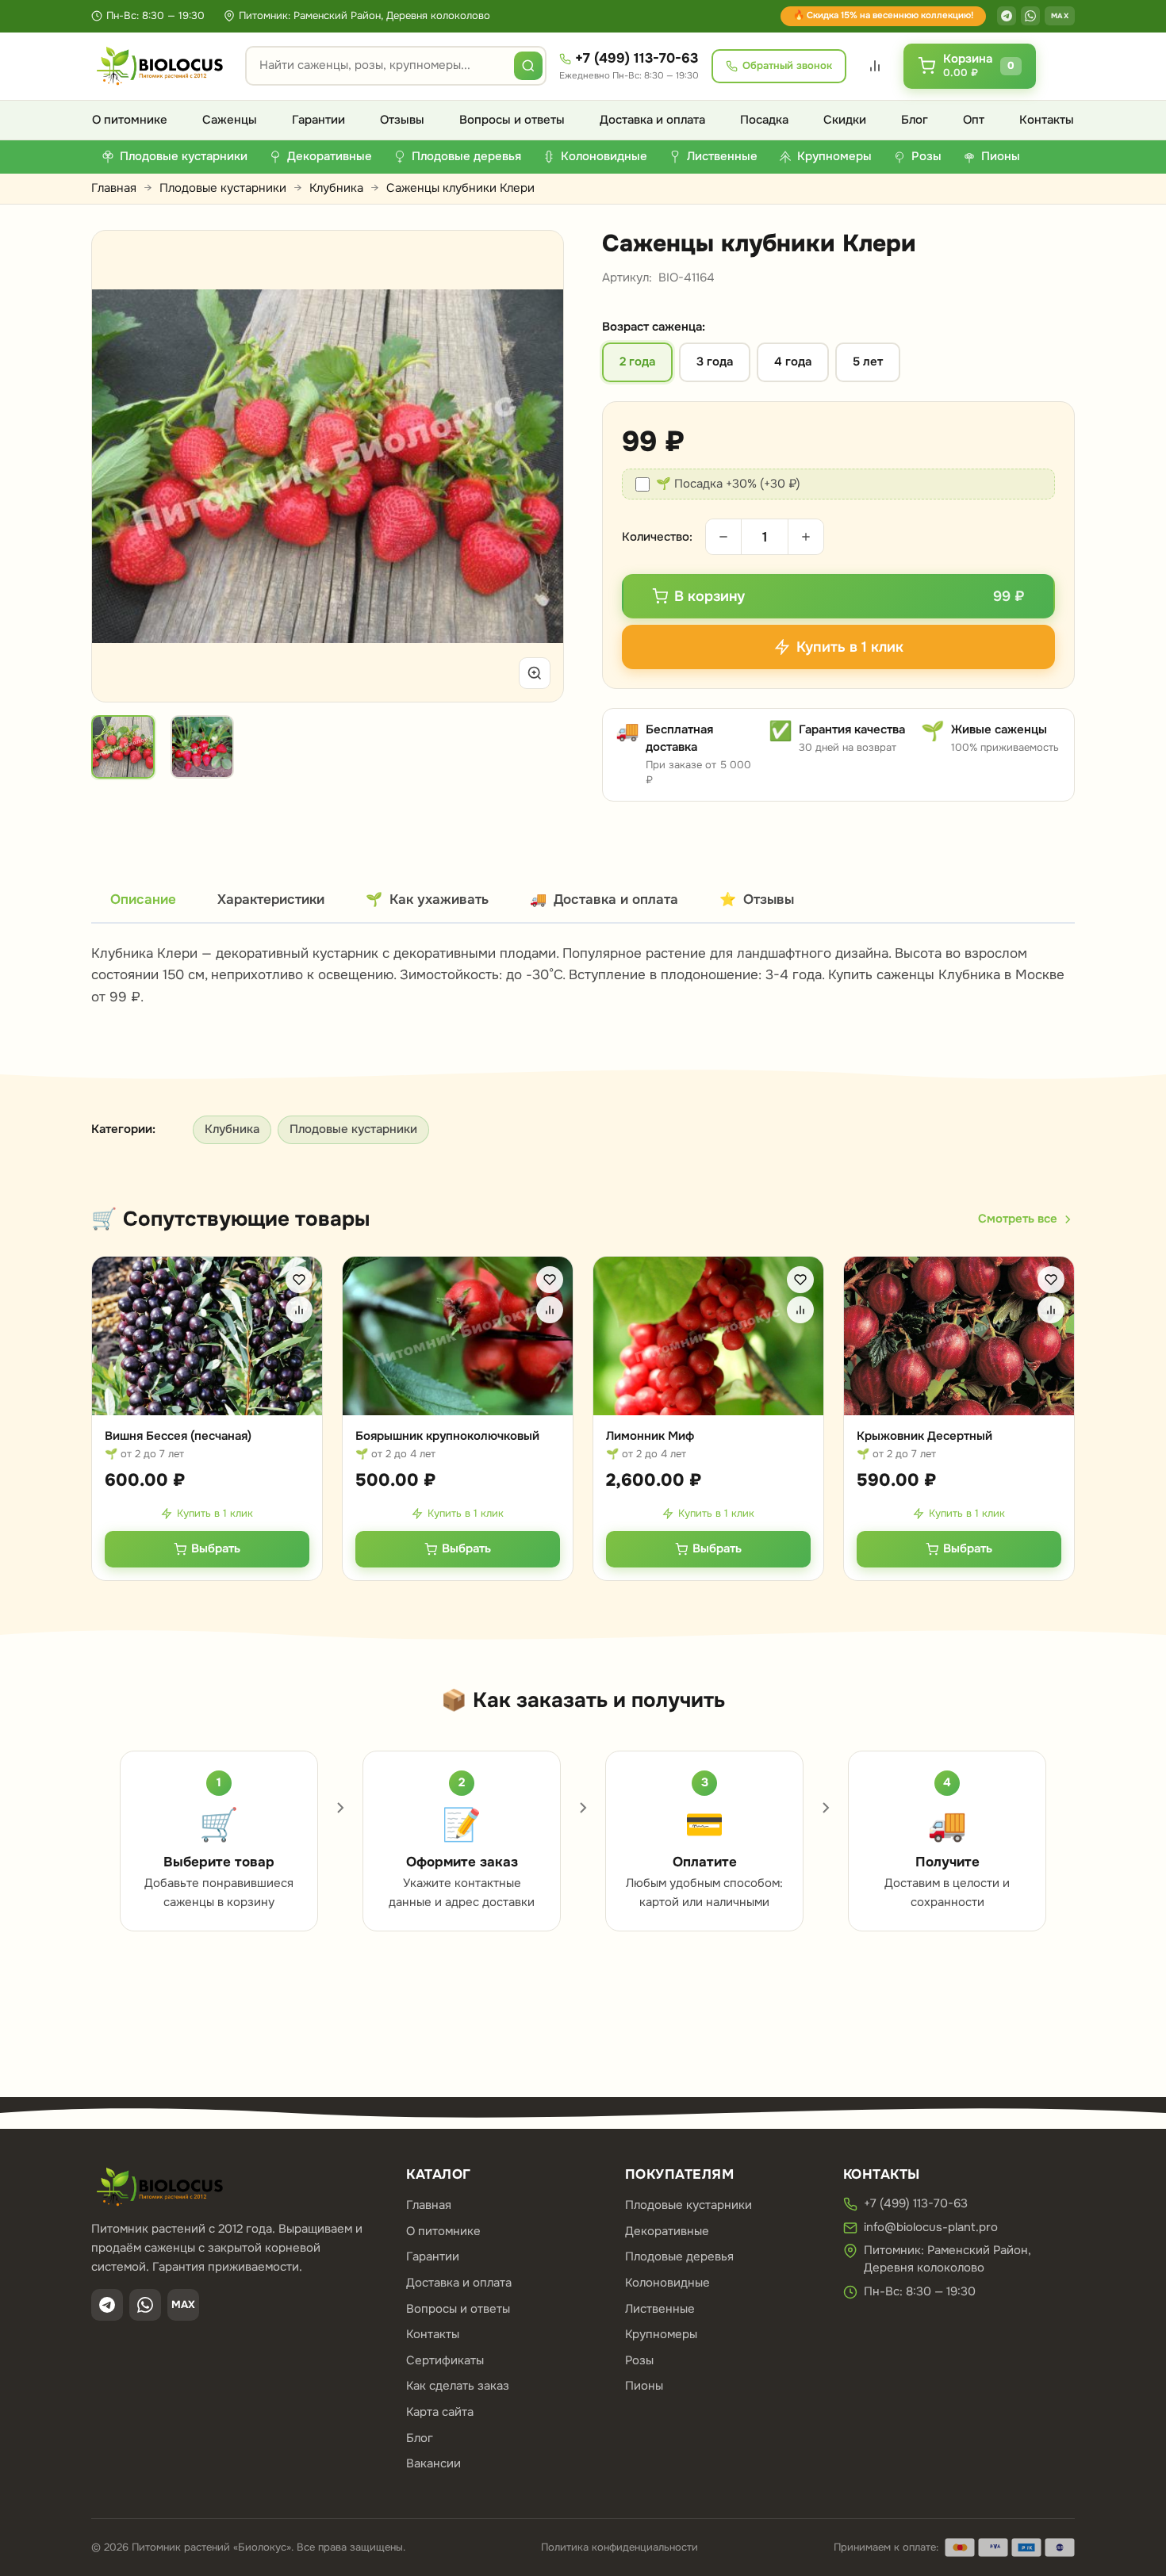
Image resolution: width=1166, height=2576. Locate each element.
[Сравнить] (299, 1310)
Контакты (1047, 120)
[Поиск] (528, 66)
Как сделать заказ (458, 2386)
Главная (114, 188)
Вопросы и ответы (512, 120)
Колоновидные (667, 2283)
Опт (974, 120)
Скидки (845, 120)
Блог (915, 120)
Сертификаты (445, 2360)
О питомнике (130, 120)
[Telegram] (1007, 16)
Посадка (764, 120)
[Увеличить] (535, 673)
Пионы (644, 2386)
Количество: (657, 537)
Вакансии (433, 2463)
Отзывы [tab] (757, 899)
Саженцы (230, 120)
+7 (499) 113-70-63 (637, 58)
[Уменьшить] (723, 537)
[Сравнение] (875, 66)
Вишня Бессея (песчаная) (178, 1436)
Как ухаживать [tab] (427, 899)
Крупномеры (661, 2334)
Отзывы (402, 120)
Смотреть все (1018, 1219)
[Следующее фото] (533, 466)
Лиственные (660, 2309)
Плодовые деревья (679, 2256)
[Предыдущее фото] (122, 466)
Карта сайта (440, 2412)
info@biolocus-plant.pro (931, 2227)
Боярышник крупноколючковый (447, 1436)
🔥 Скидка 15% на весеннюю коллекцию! (883, 15)
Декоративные (667, 2231)
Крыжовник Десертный (924, 1436)
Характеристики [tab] (271, 899)
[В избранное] (299, 1280)
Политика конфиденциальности (619, 2547)
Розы (639, 2360)
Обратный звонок (787, 65)
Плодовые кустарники (223, 188)
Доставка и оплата (652, 120)
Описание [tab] (143, 899)
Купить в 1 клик (215, 1513)
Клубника (336, 188)
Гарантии (318, 120)
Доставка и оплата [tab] (604, 899)
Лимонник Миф (650, 1436)
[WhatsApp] (1030, 16)
